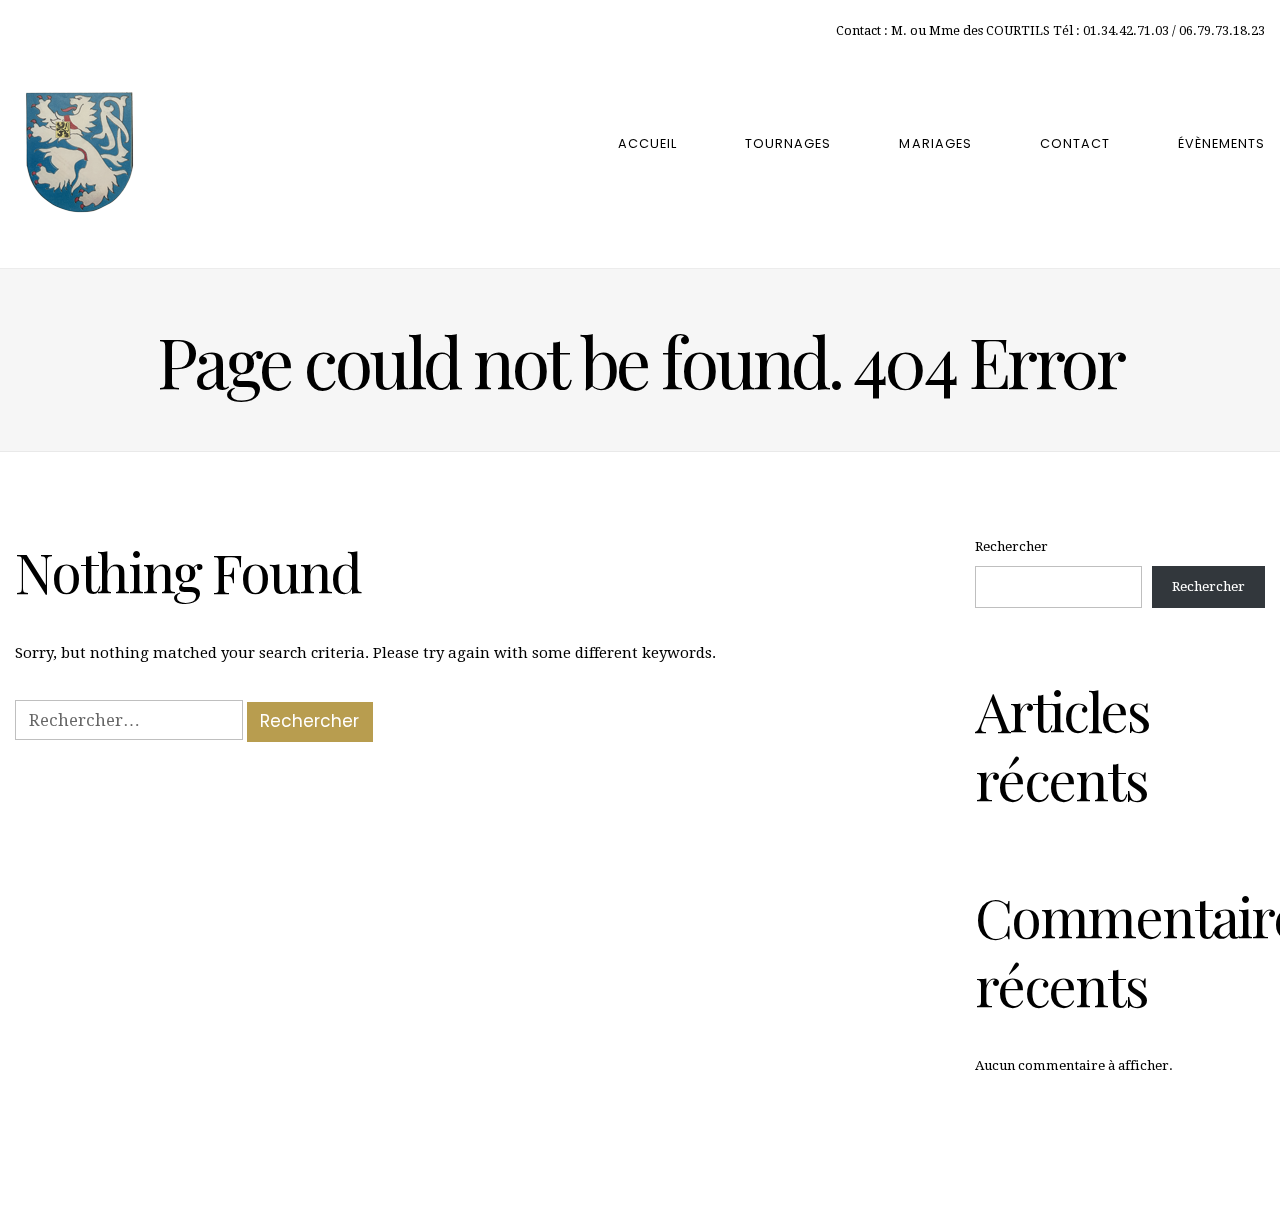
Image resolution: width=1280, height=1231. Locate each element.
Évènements (1221, 143)
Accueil (647, 143)
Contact (1075, 143)
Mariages (935, 143)
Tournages (788, 143)
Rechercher (1011, 546)
